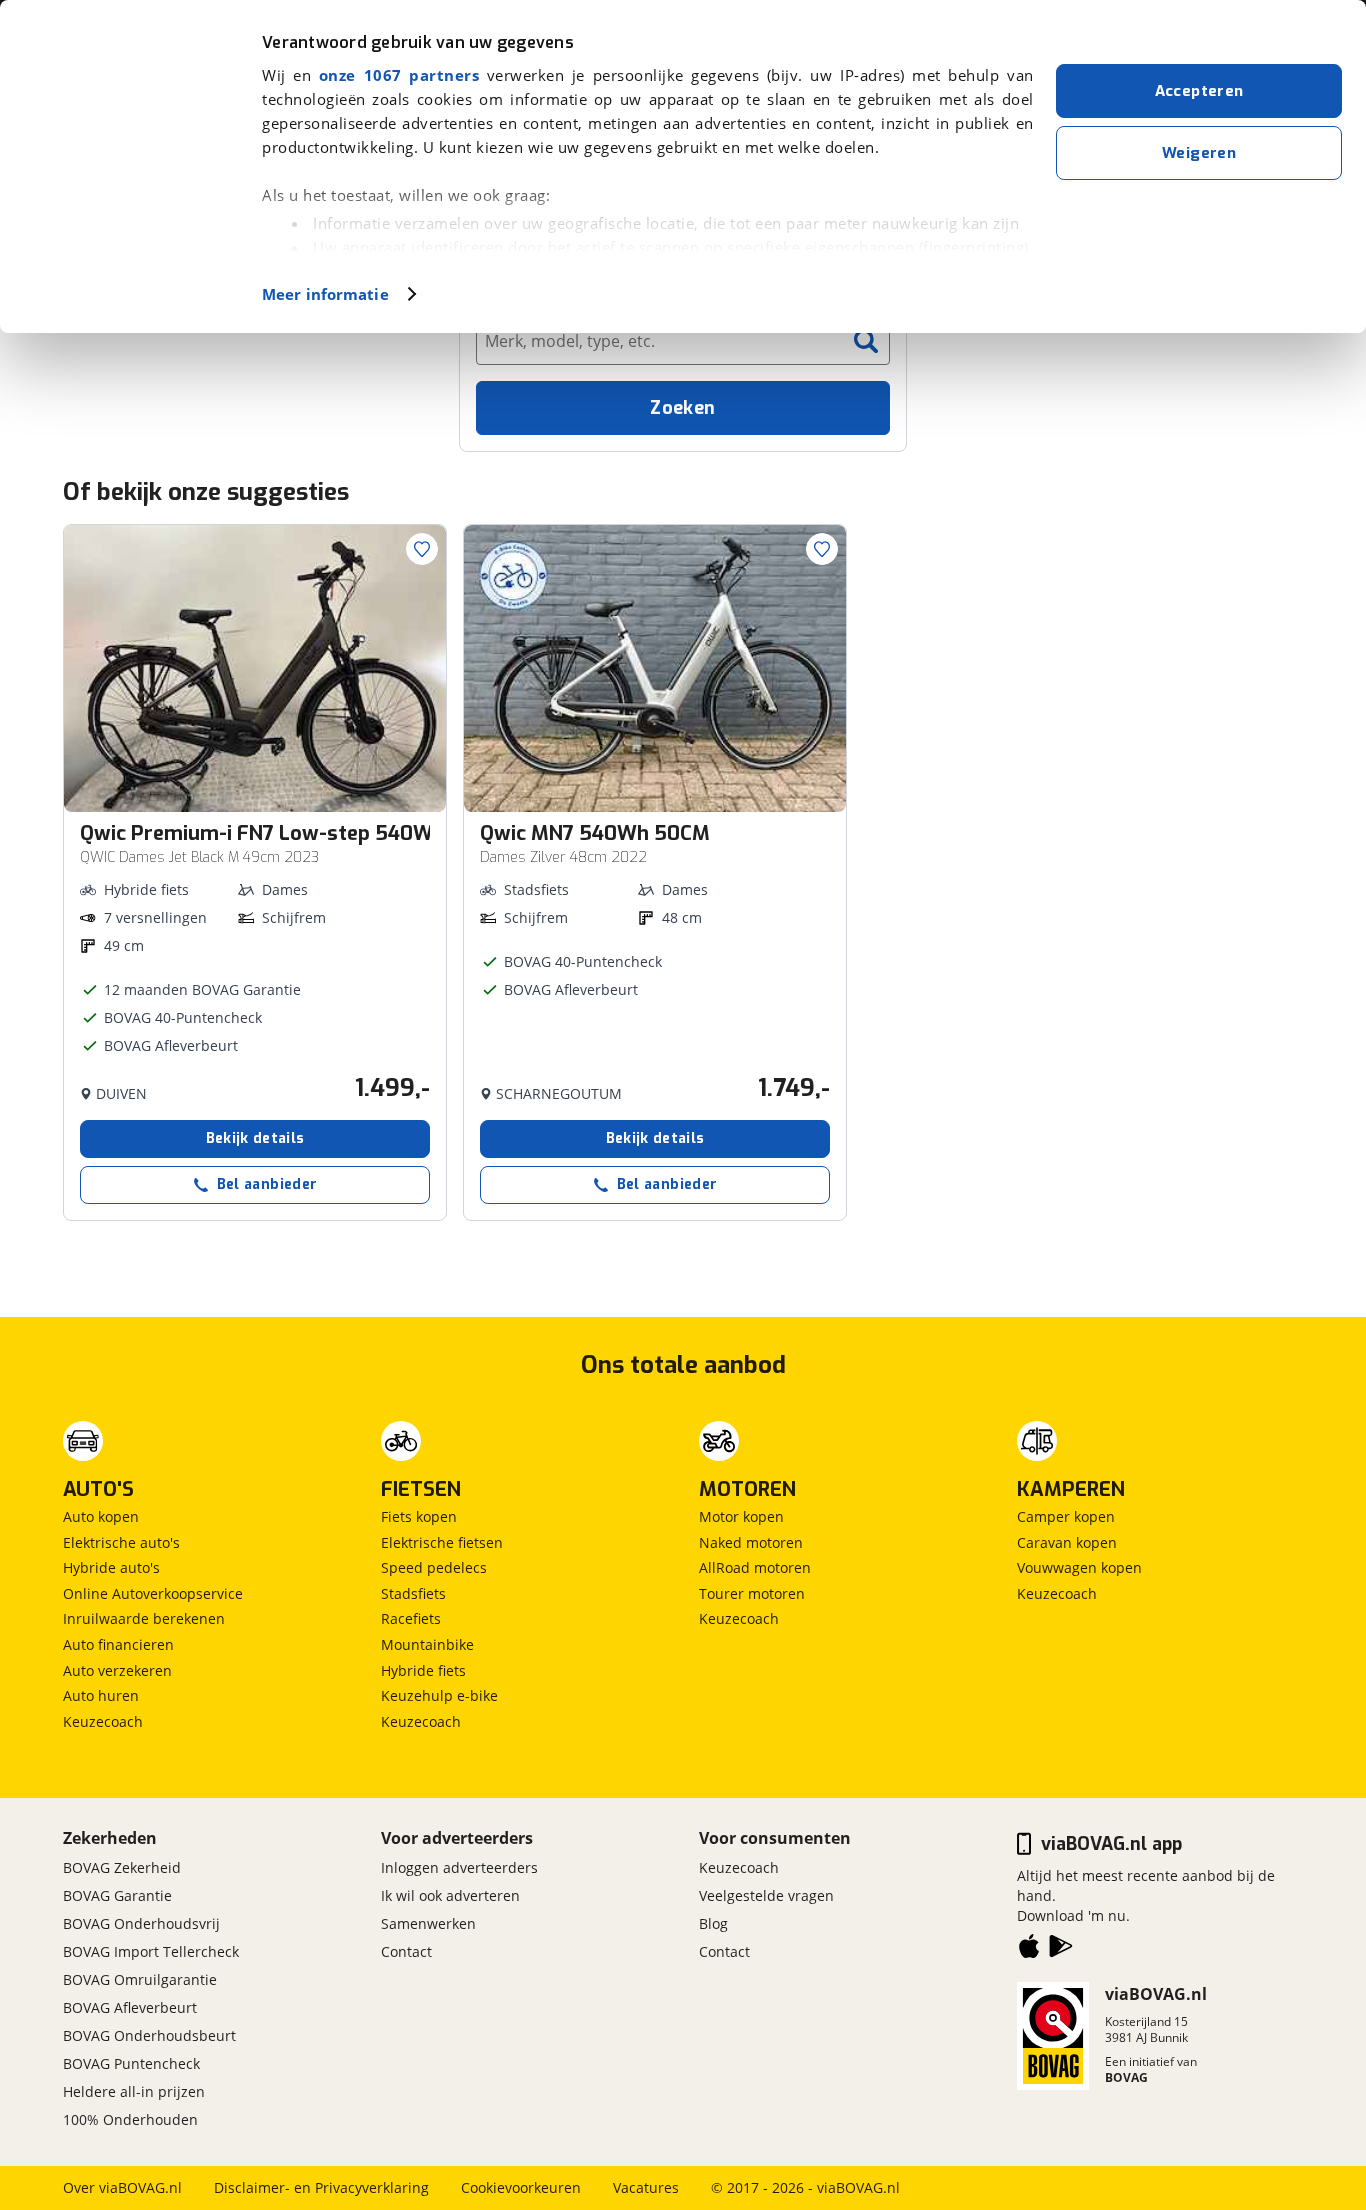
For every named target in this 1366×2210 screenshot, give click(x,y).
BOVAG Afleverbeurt (130, 2007)
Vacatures (646, 2187)
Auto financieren (118, 1644)
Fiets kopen (419, 1516)
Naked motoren (751, 1542)
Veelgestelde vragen (766, 1895)
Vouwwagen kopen (1079, 1567)
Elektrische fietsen (442, 1542)
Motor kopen (741, 1516)
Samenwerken (428, 1923)
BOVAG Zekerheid (122, 1867)
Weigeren (1199, 153)
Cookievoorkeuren (521, 2187)
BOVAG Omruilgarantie (140, 1979)
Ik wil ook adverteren (450, 1895)
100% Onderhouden (130, 2119)
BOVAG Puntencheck (131, 2063)
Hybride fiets (423, 1670)
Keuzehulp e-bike (439, 1695)
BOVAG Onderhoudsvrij (141, 1923)
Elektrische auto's (121, 1542)
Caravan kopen (1067, 1542)
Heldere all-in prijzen (134, 2091)
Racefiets (411, 1618)
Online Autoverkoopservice (153, 1593)
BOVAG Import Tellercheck (151, 1951)
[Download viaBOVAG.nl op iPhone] (1029, 1950)
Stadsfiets (413, 1593)
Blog (713, 1923)
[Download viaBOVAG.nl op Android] (1061, 1950)
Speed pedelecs (434, 1567)
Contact (406, 1951)
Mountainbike (427, 1644)
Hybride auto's (111, 1567)
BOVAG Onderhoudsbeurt (149, 2035)
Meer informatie (325, 294)
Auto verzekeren (117, 1670)
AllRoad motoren (755, 1567)
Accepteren (1199, 91)
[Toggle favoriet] (422, 549)
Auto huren (101, 1695)
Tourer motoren (752, 1593)
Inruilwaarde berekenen (144, 1618)
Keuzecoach (103, 1721)
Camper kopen (1066, 1516)
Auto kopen (101, 1516)
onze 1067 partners (399, 75)
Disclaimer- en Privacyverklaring (321, 2187)
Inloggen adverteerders (459, 1867)
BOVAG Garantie (117, 1895)
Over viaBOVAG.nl (122, 2187)
